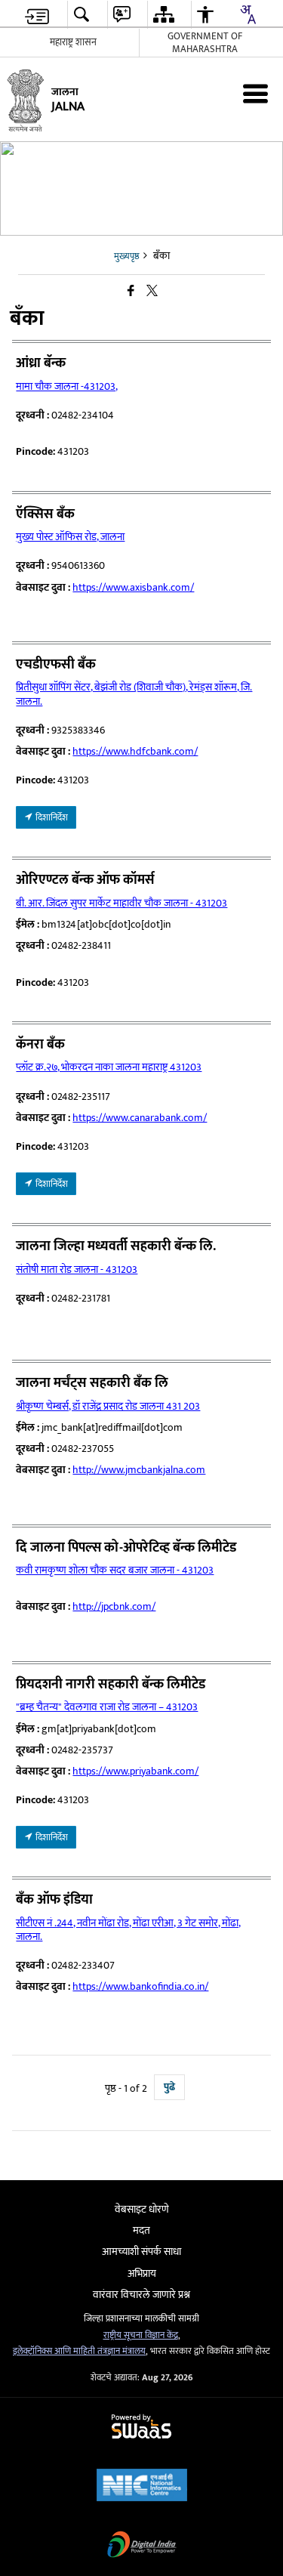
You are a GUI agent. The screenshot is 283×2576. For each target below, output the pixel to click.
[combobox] (248, 14)
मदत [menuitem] (141, 2230)
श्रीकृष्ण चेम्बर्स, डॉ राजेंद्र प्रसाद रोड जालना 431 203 (108, 1406)
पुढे (169, 2087)
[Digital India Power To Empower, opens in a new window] (142, 2546)
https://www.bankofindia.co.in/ (140, 1986)
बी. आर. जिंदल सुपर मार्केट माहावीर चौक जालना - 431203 (122, 903)
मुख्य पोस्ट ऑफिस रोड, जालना (70, 537)
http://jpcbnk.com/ (114, 1606)
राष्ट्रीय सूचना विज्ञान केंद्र (141, 2335)
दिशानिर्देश (51, 817)
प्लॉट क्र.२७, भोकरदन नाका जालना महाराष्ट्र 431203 (109, 1067)
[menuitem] (37, 15)
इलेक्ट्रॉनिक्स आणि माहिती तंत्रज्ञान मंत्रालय (79, 2351)
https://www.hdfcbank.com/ (135, 751)
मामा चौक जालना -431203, (67, 386)
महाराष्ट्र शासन (73, 42)
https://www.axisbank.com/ (133, 587)
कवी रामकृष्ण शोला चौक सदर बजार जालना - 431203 (115, 1570)
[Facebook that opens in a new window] (131, 291)
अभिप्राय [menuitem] (142, 2273)
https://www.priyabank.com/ (135, 1771)
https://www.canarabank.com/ (140, 1118)
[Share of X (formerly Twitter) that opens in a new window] (152, 291)
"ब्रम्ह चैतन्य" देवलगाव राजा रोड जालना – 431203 (107, 1707)
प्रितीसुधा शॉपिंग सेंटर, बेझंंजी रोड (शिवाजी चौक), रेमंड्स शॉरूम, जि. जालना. (134, 694)
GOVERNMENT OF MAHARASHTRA (205, 43)
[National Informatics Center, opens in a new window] (142, 2486)
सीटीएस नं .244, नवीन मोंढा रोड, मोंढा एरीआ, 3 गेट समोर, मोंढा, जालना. (128, 1930)
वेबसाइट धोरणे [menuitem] (142, 2209)
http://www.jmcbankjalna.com (139, 1470)
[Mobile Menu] (255, 93)
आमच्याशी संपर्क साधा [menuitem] (141, 2252)
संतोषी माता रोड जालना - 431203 (77, 1269)
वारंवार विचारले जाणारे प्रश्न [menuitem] (141, 2295)
